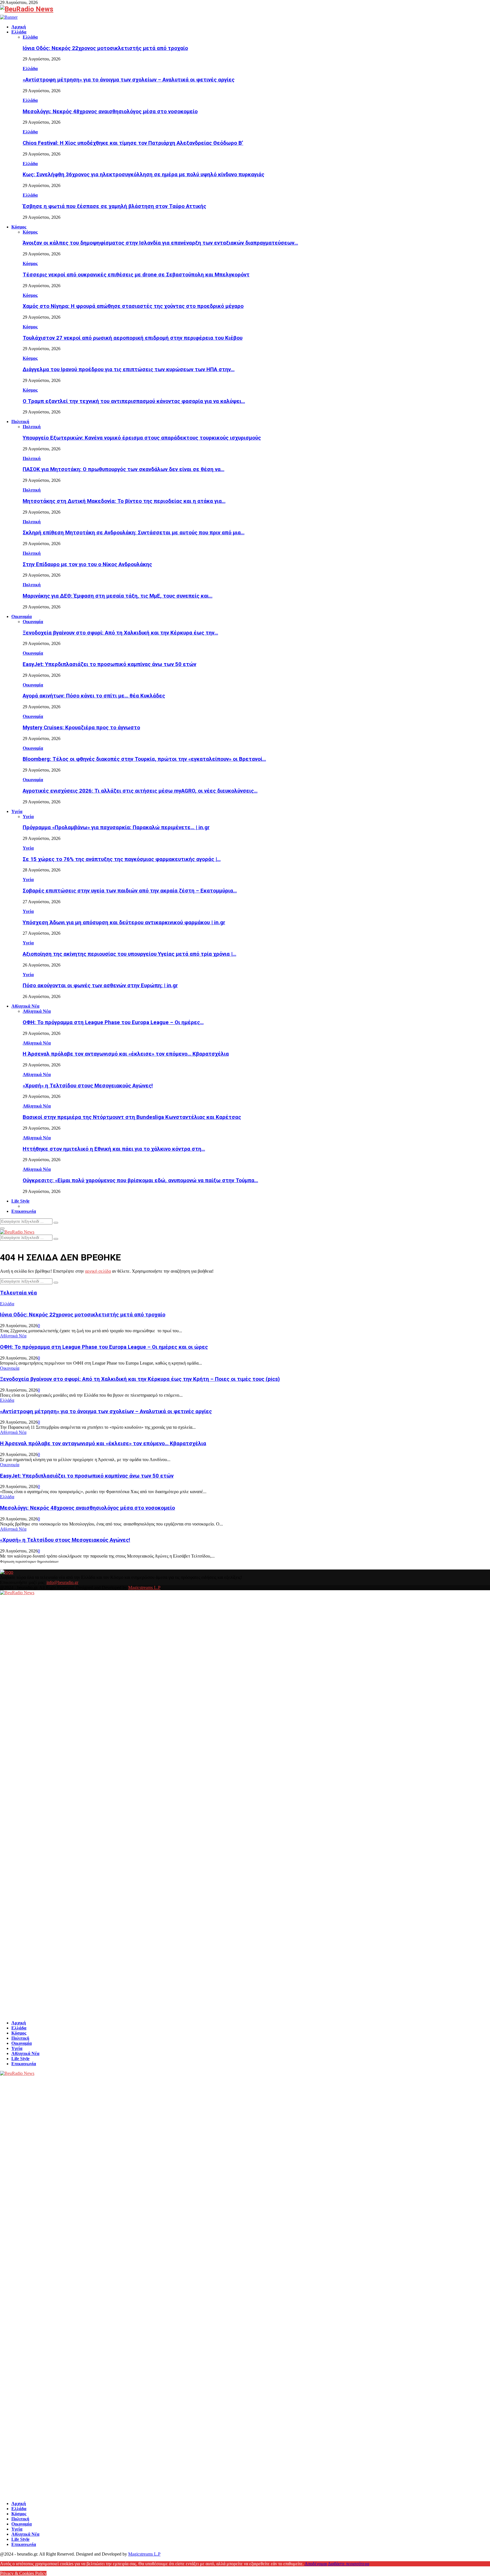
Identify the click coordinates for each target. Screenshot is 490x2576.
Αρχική (19, 27)
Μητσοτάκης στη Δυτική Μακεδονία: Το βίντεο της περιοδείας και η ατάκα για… (124, 501)
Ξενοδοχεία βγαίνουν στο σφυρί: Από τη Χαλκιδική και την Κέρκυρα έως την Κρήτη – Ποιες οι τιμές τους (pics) (140, 1379)
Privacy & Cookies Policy (23, 2573)
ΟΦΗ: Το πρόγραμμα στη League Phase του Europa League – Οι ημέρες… (113, 1022)
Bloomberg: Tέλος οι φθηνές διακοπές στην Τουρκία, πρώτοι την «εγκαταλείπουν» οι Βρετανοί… (144, 759)
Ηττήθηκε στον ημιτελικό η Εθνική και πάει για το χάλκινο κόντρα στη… (114, 1149)
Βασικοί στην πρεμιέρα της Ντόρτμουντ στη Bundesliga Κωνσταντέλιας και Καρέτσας (132, 1117)
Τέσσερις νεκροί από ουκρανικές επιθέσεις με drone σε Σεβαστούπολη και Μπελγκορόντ (136, 275)
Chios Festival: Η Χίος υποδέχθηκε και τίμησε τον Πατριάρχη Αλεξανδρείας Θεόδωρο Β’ (133, 143)
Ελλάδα (19, 32)
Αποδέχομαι (316, 2564)
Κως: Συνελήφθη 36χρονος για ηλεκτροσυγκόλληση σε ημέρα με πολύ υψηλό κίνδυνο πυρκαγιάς (143, 175)
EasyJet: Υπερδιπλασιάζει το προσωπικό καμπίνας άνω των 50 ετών (109, 664)
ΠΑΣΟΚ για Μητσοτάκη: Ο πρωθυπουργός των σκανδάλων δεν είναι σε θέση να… (123, 469)
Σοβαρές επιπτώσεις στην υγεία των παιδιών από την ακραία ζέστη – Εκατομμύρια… (130, 891)
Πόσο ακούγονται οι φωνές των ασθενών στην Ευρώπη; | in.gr (100, 986)
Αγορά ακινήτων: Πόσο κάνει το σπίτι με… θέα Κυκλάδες (94, 696)
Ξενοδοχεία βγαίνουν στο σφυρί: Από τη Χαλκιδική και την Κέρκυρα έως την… (120, 633)
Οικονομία (22, 616)
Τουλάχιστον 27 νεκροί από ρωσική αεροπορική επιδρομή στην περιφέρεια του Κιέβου (133, 338)
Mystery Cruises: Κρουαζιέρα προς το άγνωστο (81, 728)
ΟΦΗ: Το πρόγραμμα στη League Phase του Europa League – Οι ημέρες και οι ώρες (104, 1347)
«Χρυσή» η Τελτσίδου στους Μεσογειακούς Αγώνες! (88, 1086)
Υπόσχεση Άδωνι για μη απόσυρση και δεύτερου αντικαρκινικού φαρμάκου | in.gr (124, 923)
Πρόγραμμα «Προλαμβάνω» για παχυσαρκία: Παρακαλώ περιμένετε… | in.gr (116, 827)
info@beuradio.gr (62, 1582)
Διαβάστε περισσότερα (349, 2564)
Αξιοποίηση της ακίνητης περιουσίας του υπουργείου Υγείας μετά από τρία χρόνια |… (129, 954)
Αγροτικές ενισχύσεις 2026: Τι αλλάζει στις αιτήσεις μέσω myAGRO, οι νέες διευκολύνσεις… (140, 791)
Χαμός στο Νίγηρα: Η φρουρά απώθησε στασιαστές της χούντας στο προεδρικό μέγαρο (133, 306)
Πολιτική (20, 422)
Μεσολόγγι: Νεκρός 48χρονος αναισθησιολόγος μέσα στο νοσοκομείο (110, 112)
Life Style (20, 1201)
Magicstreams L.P (144, 1588)
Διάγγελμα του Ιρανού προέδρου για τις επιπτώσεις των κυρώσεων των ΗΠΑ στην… (129, 369)
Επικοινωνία (24, 1211)
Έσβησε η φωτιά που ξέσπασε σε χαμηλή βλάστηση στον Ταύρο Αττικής (114, 206)
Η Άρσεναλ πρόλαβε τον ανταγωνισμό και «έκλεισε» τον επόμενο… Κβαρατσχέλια (126, 1054)
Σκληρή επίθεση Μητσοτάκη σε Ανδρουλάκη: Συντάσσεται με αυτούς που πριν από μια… (134, 533)
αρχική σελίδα (98, 1271)
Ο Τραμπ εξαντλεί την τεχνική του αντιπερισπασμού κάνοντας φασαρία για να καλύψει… (134, 401)
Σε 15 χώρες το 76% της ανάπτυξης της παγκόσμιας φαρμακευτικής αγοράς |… (122, 859)
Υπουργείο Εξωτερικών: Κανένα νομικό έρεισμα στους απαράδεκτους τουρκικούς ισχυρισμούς (142, 438)
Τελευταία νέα (18, 1293)
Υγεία (17, 811)
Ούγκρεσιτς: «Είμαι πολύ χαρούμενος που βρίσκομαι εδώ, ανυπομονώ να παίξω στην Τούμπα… (140, 1180)
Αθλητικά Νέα (25, 1006)
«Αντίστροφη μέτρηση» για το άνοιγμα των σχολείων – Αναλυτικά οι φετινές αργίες (129, 80)
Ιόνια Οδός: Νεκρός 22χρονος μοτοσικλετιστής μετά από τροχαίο (105, 48)
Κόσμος (19, 227)
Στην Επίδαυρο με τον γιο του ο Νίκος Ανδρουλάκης (87, 564)
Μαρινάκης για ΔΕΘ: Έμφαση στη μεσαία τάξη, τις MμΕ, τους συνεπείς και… (118, 596)
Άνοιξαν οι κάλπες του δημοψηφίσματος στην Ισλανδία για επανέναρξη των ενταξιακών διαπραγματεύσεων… (160, 243)
